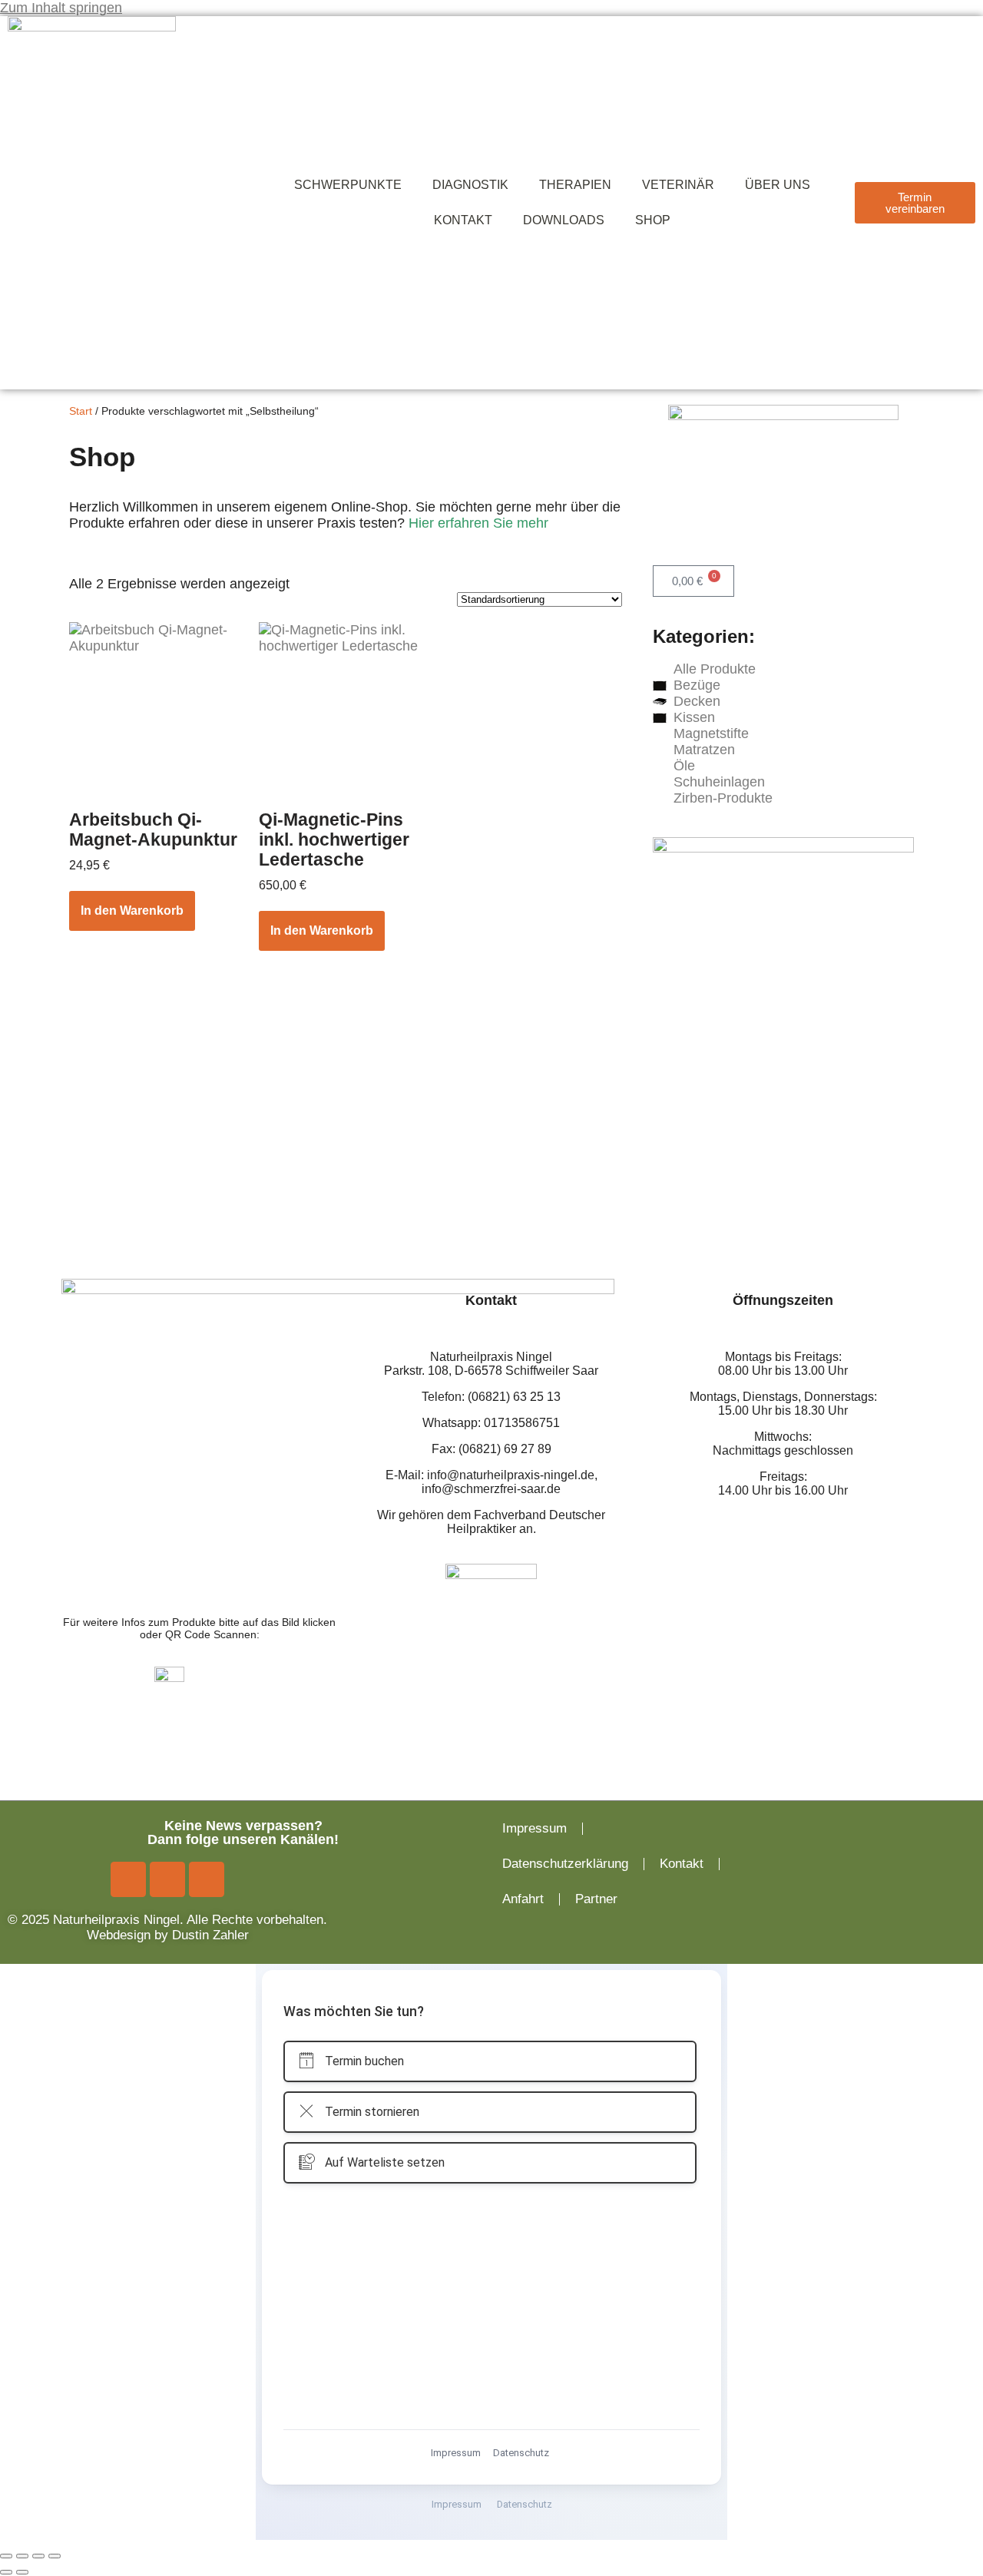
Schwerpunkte (348, 185)
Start (81, 411)
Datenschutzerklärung (565, 1864)
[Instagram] (167, 1879)
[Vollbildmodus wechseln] (22, 2556)
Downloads (564, 220)
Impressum (535, 1828)
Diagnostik (470, 185)
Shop (653, 220)
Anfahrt (523, 1899)
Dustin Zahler (210, 1935)
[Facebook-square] (128, 1879)
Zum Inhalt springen (61, 8)
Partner (596, 1899)
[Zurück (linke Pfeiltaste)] (6, 2572)
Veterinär (678, 185)
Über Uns (778, 185)
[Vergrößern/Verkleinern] (6, 2556)
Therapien (575, 185)
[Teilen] (38, 2556)
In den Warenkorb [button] (132, 911)
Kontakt (463, 220)
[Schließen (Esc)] (55, 2556)
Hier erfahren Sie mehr (478, 523)
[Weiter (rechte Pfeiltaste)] (22, 2572)
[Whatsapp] (207, 1879)
